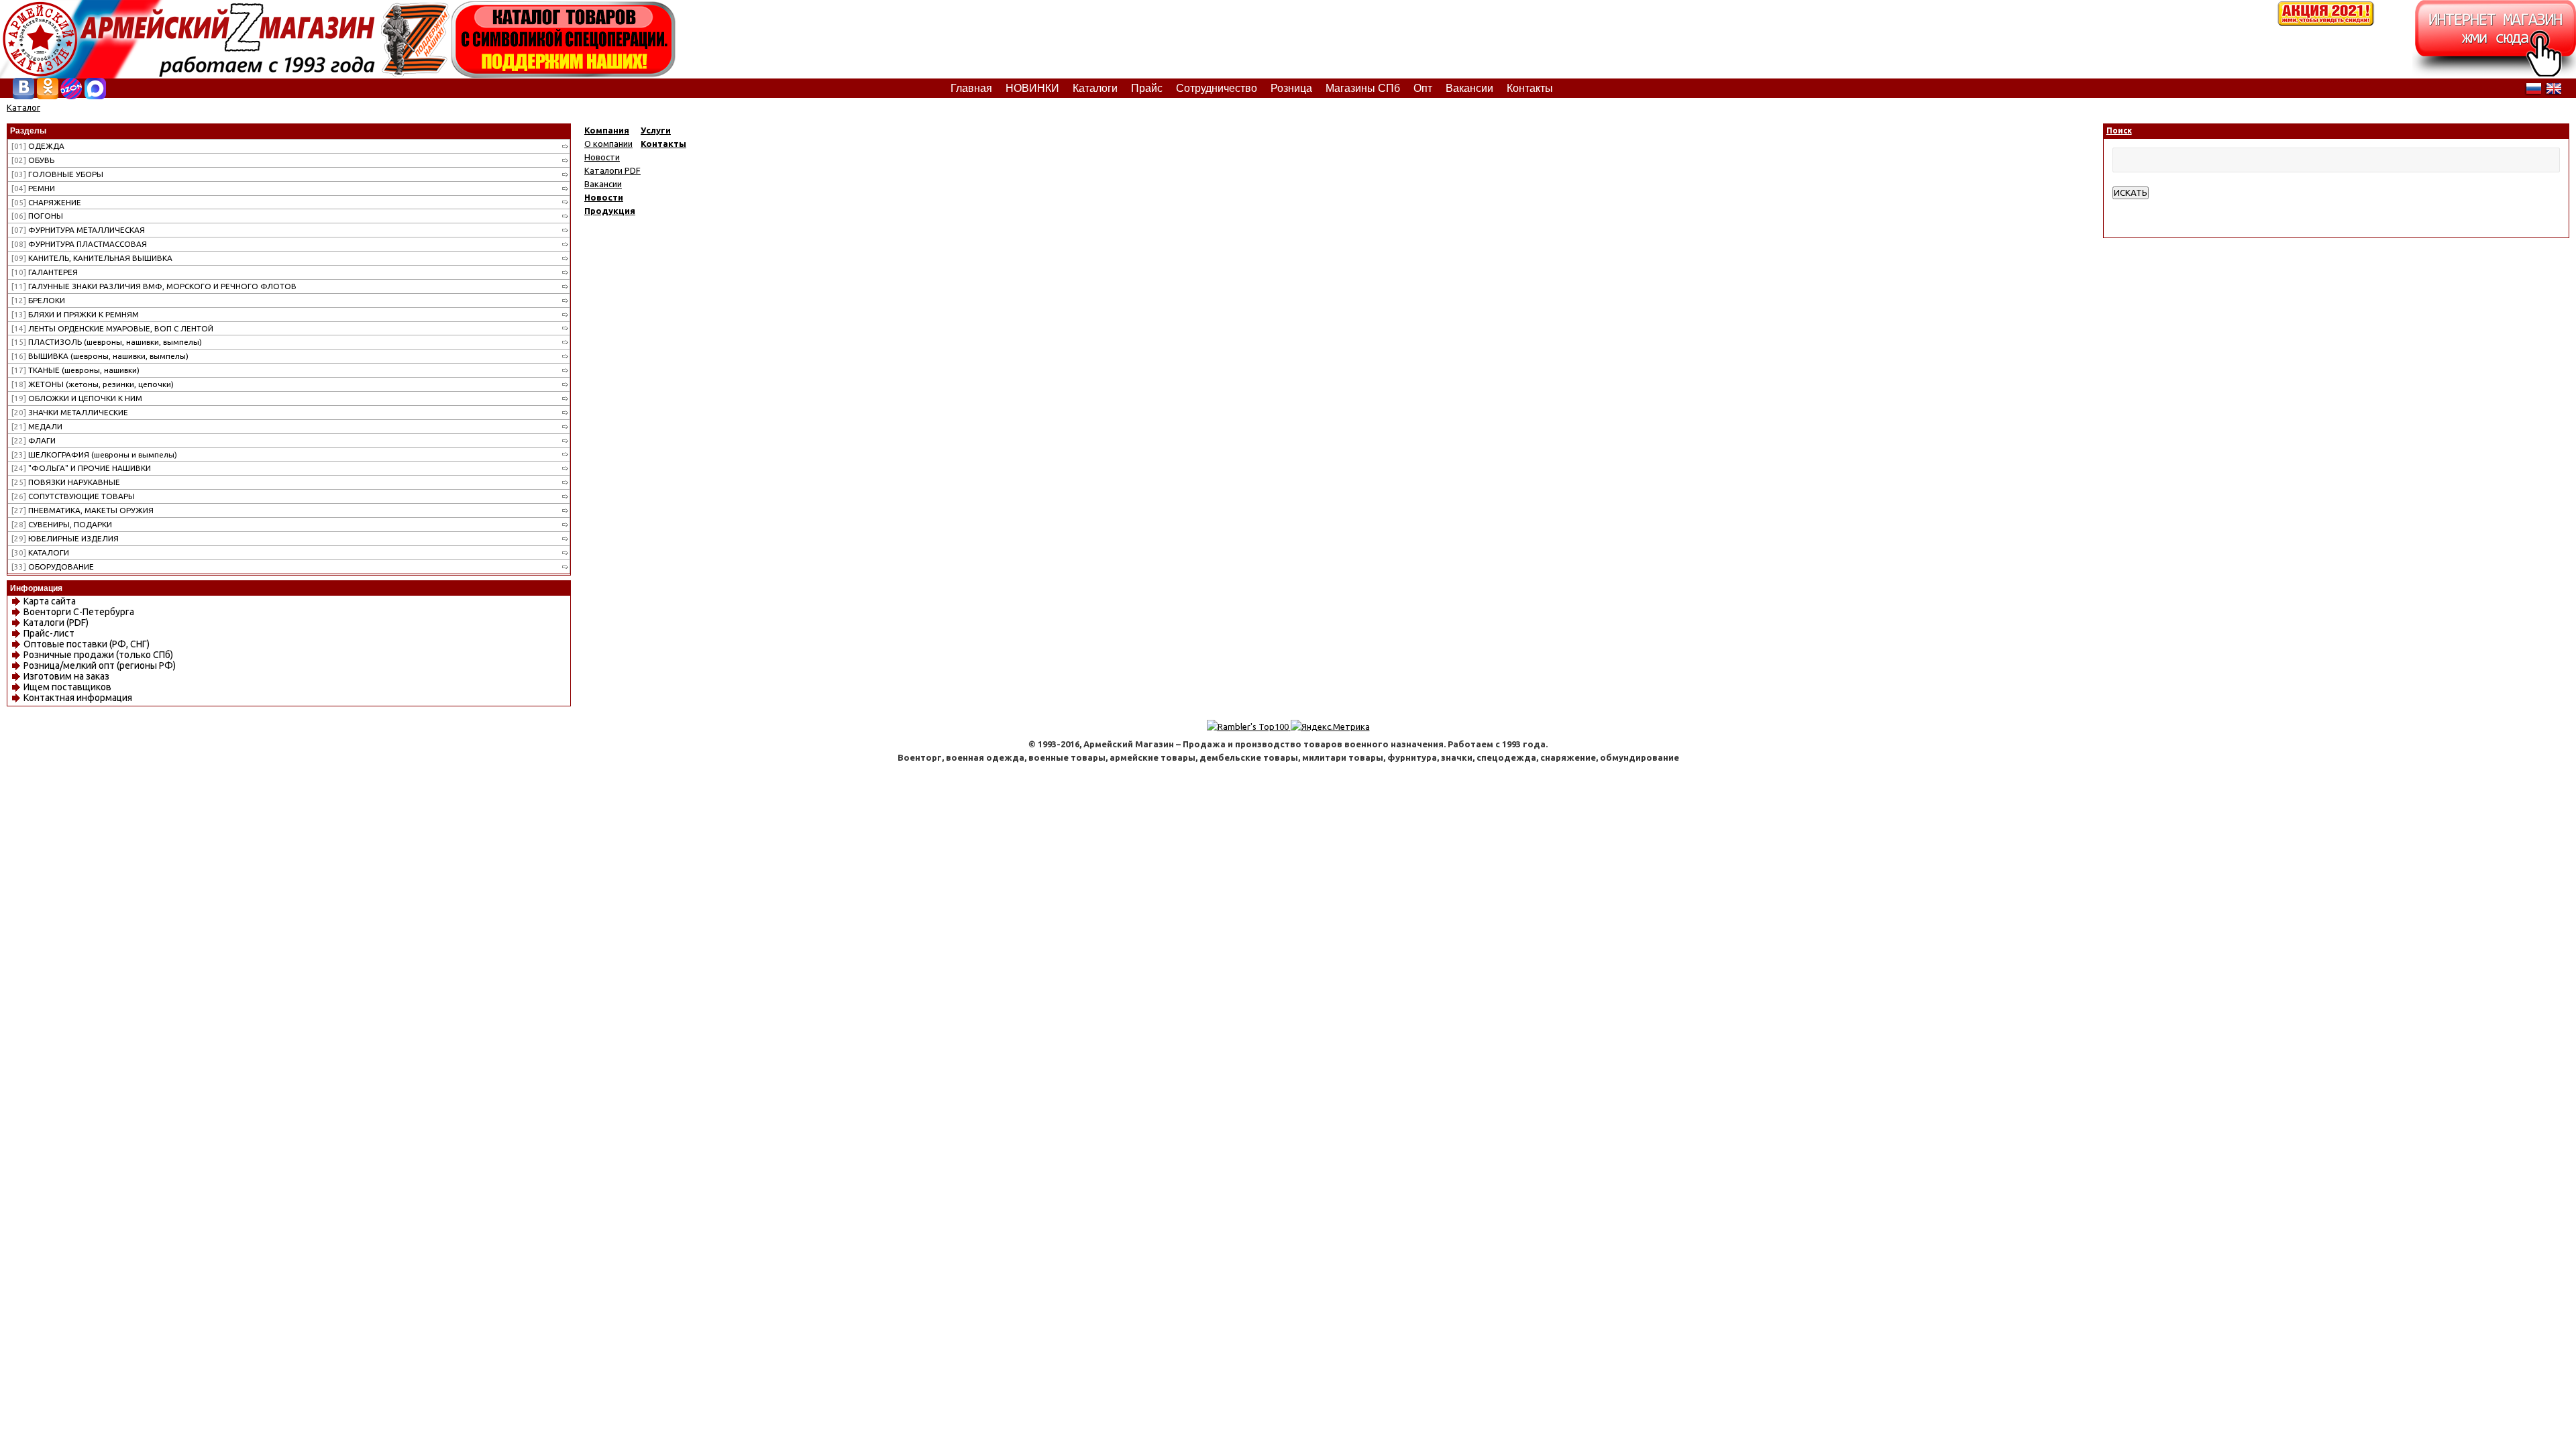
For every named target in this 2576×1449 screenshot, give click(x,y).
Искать (2131, 193)
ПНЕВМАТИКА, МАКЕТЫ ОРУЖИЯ (83, 510)
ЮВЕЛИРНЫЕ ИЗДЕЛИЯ (65, 538)
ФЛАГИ (34, 440)
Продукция (610, 211)
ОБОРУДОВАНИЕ (53, 567)
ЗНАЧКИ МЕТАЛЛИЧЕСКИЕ (70, 412)
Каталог (23, 107)
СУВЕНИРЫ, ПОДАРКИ (62, 524)
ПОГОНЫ (37, 216)
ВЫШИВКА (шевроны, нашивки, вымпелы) (100, 356)
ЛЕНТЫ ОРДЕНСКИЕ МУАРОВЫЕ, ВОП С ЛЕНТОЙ (112, 328)
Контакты (663, 144)
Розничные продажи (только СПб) (98, 655)
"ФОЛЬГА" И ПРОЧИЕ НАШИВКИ (81, 468)
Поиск (2119, 130)
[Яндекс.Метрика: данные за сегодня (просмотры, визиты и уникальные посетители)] (1330, 727)
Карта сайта (50, 601)
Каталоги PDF (612, 170)
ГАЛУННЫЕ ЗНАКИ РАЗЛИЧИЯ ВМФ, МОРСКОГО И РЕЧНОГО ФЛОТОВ (154, 286)
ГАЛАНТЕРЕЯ (45, 272)
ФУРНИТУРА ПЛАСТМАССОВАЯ (79, 244)
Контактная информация (78, 698)
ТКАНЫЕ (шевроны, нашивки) (75, 370)
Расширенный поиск (2154, 206)
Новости (602, 157)
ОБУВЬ (33, 160)
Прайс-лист (49, 633)
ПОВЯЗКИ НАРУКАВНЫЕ (66, 482)
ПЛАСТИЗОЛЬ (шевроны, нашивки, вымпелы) (107, 342)
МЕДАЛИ (37, 426)
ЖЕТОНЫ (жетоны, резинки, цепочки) (93, 384)
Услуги (656, 130)
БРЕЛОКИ (38, 300)
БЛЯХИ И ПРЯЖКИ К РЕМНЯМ (75, 314)
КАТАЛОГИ (40, 552)
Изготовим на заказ (66, 676)
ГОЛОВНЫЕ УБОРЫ (57, 174)
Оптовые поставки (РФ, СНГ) (87, 644)
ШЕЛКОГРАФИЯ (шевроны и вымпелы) (94, 454)
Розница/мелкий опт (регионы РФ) (100, 665)
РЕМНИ (33, 188)
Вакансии (603, 184)
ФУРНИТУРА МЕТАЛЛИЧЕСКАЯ (78, 230)
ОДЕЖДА (38, 146)
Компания (607, 130)
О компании (608, 144)
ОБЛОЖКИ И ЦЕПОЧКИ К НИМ (77, 398)
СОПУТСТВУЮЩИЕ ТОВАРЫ (73, 496)
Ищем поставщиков (67, 687)
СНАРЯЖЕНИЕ (46, 202)
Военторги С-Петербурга (79, 612)
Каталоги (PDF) (56, 623)
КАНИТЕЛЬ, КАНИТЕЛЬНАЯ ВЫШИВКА (92, 258)
